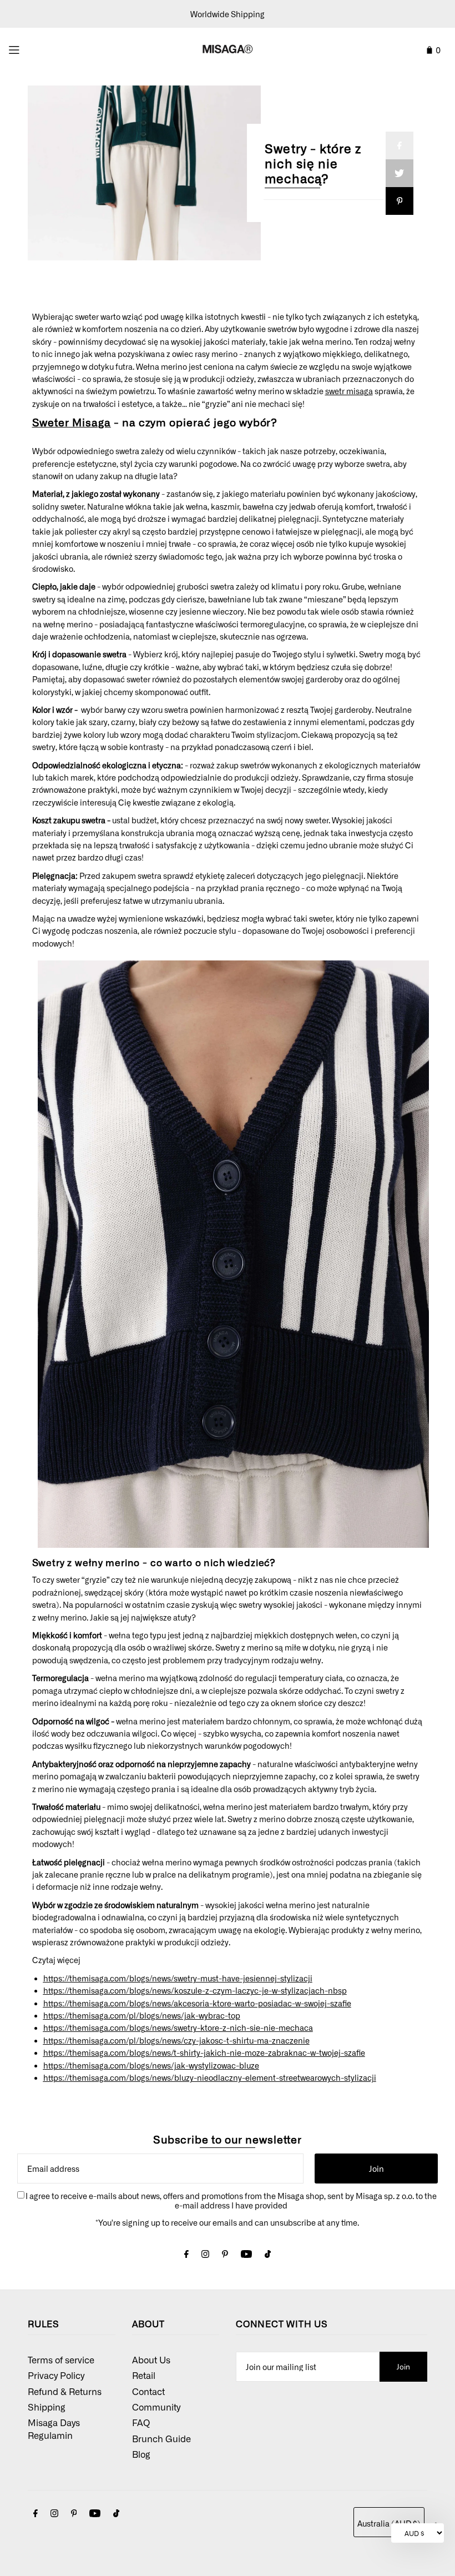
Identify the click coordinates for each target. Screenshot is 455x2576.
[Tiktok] (268, 2255)
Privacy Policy (56, 2375)
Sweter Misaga (72, 422)
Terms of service (61, 2359)
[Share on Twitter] (400, 173)
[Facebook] (186, 2255)
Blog (141, 2454)
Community (156, 2407)
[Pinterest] (225, 2255)
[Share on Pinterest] (400, 201)
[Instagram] (205, 2255)
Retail (144, 2375)
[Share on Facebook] (400, 145)
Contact (148, 2391)
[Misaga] (233, 1550)
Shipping (47, 2407)
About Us (151, 2359)
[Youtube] (246, 2255)
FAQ (141, 2422)
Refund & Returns (65, 2391)
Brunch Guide (161, 2438)
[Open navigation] (39, 48)
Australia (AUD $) (389, 2523)
